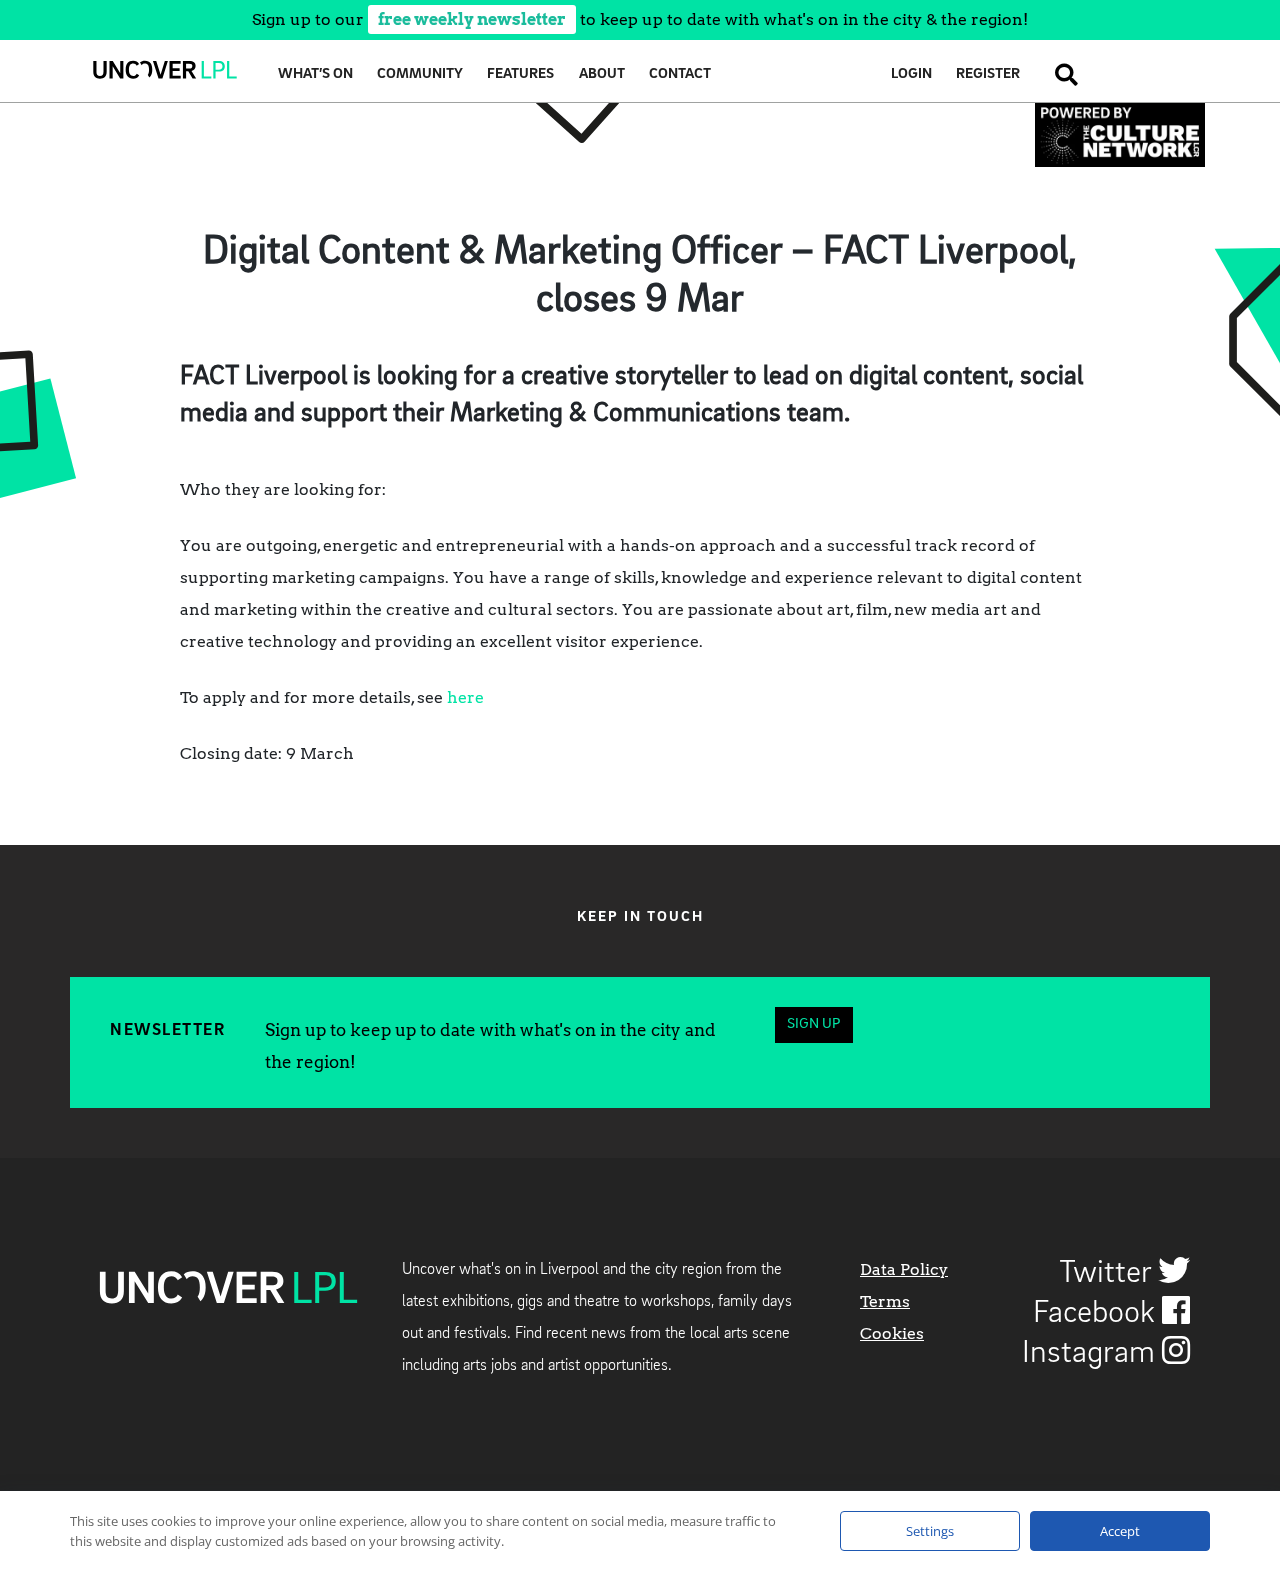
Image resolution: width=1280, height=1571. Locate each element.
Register (988, 74)
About (602, 74)
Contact (680, 74)
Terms (885, 1301)
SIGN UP (813, 1024)
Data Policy (904, 1269)
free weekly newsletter (472, 19)
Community (420, 74)
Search (1060, 74)
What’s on (315, 74)
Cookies (892, 1333)
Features (520, 74)
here (465, 697)
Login (911, 74)
